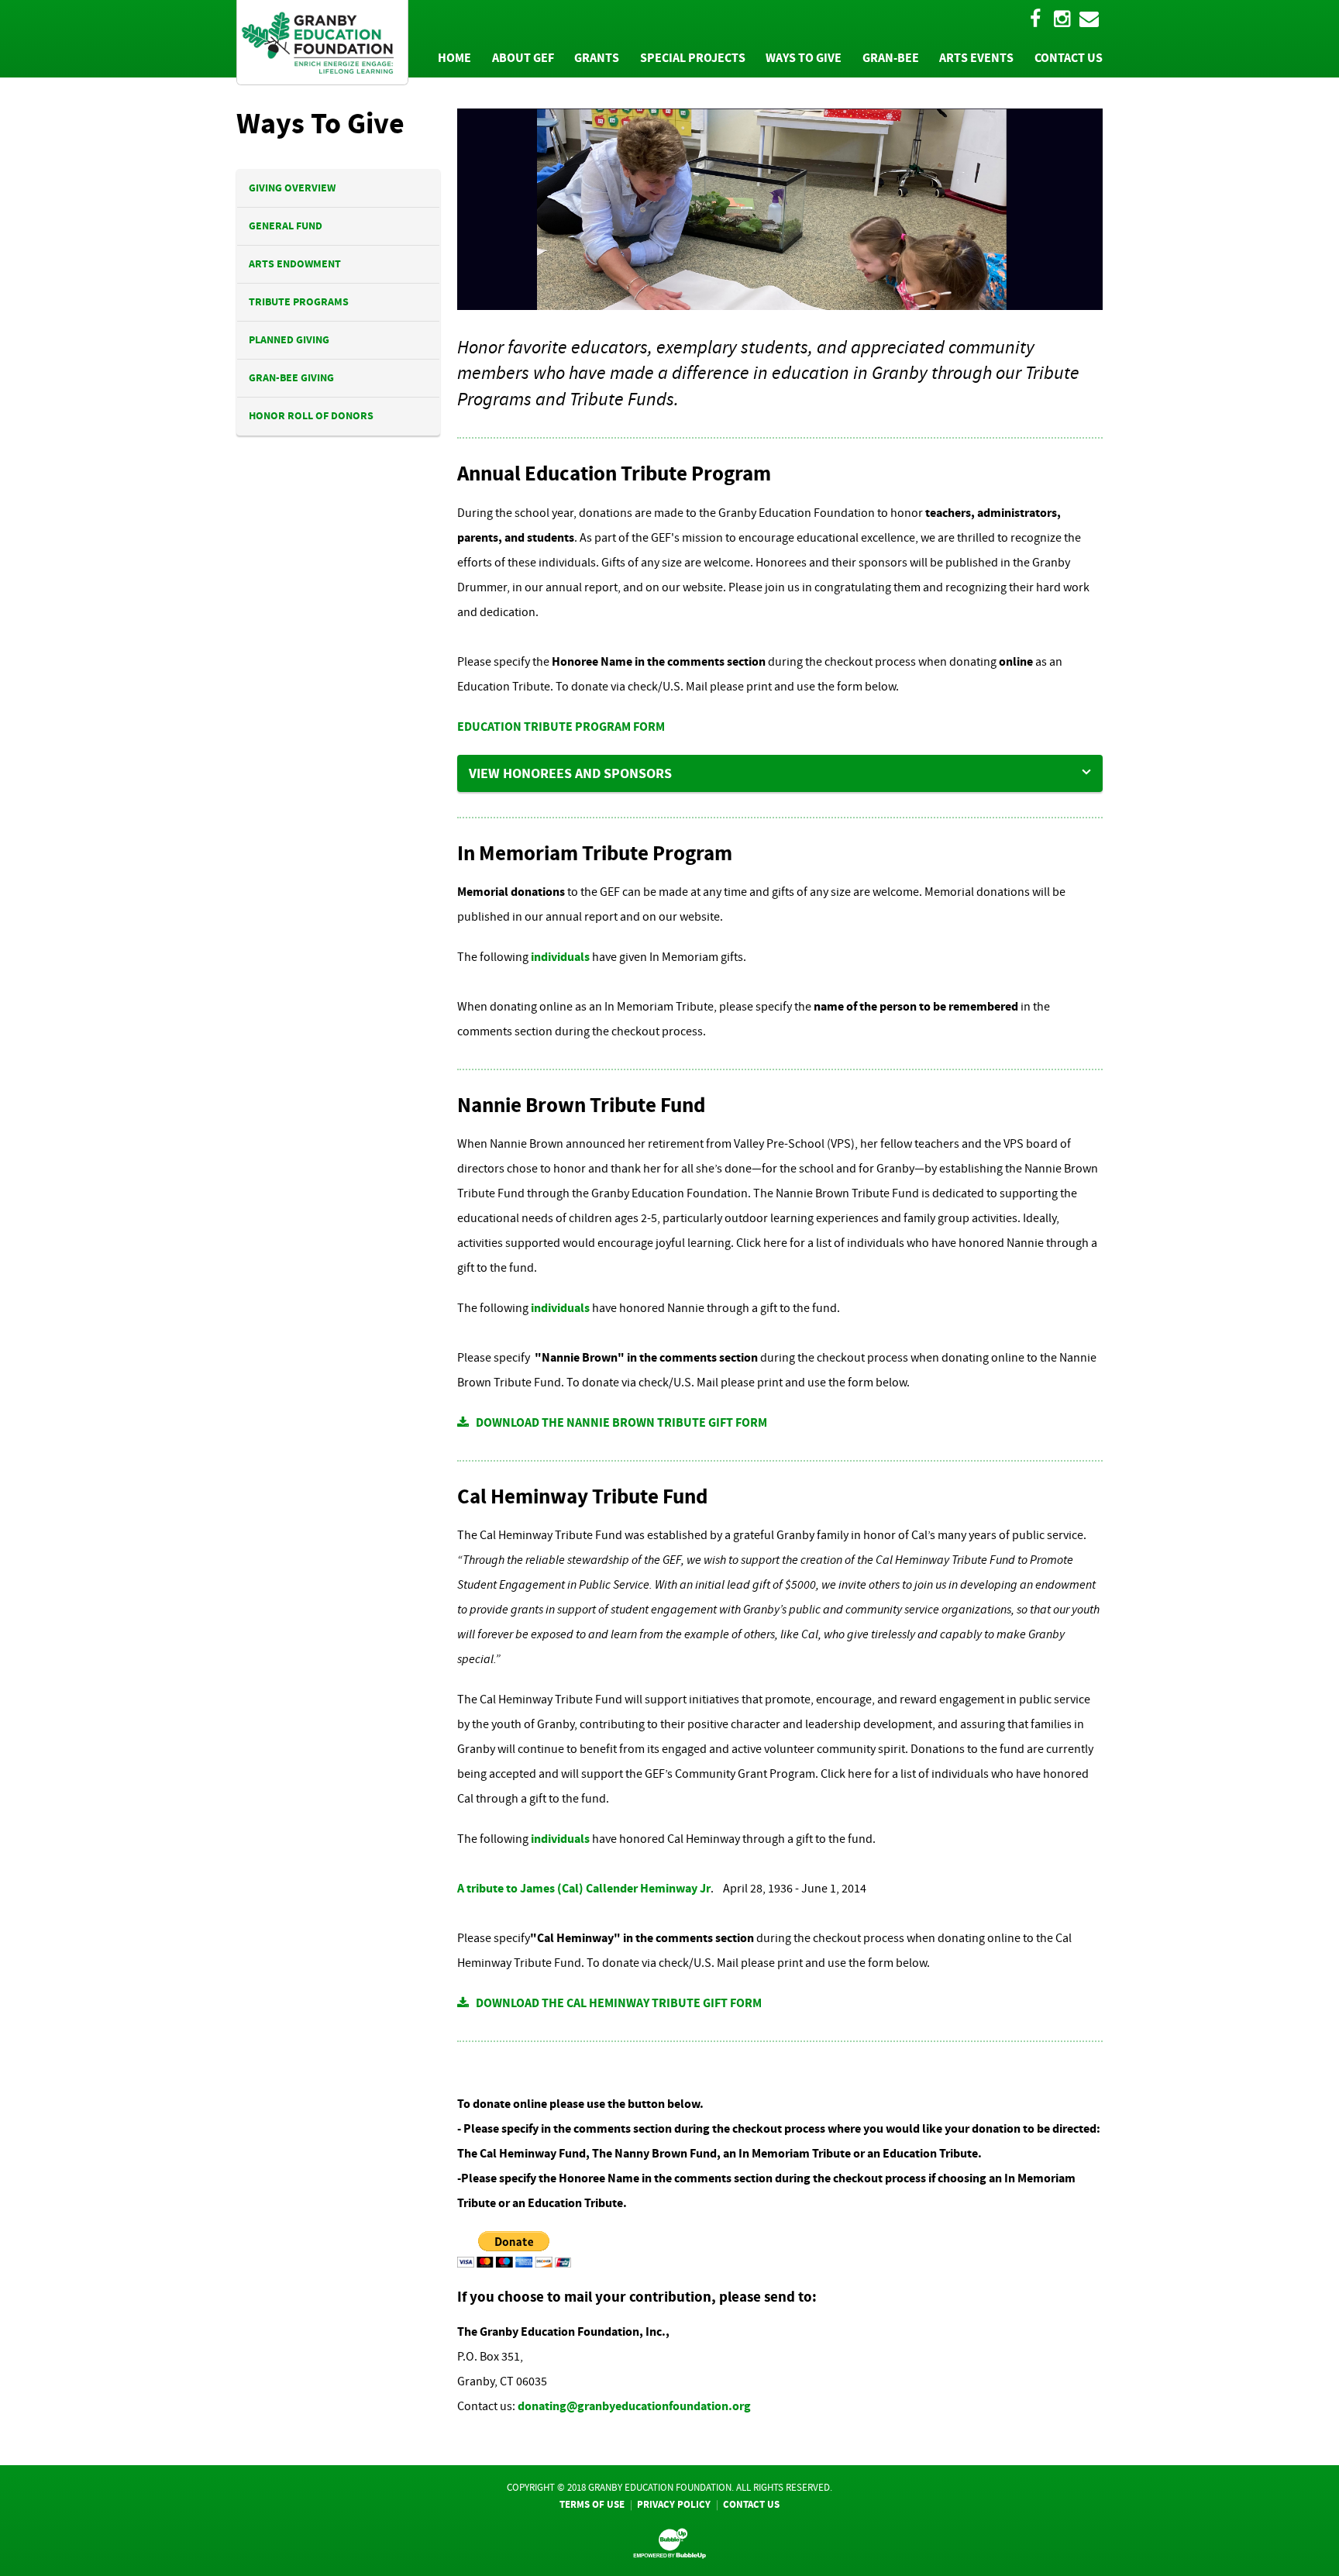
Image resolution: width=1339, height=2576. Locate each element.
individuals (560, 957)
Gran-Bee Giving (291, 378)
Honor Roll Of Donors (311, 416)
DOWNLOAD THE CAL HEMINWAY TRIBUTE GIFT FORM (615, 2003)
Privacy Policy (674, 2504)
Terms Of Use (592, 2504)
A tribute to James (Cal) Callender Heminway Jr (584, 1888)
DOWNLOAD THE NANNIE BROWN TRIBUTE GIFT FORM (618, 1422)
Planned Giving (289, 340)
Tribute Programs (299, 302)
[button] (780, 773)
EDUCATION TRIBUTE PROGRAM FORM (561, 727)
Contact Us (751, 2504)
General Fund (286, 226)
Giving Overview (292, 188)
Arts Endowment (295, 264)
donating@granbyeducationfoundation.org (634, 2406)
